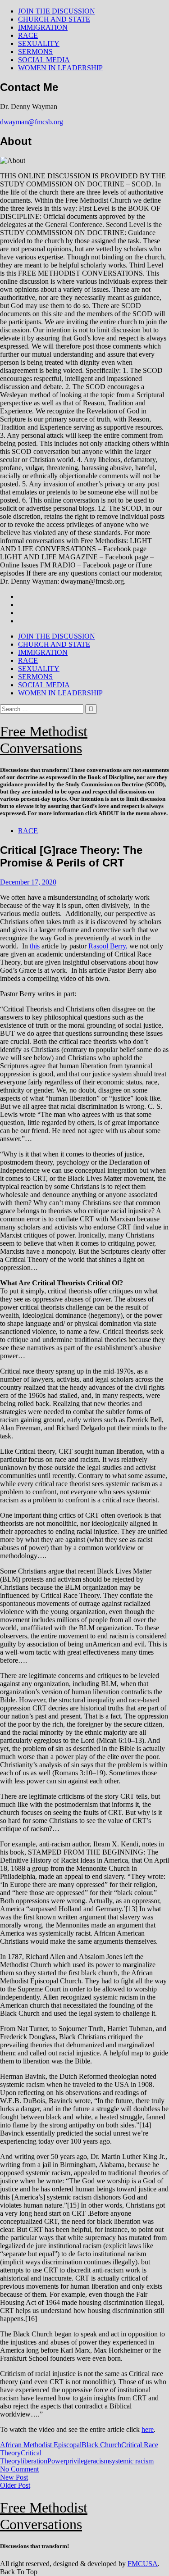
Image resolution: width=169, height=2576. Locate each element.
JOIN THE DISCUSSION (57, 11)
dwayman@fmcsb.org (32, 122)
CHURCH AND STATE (54, 19)
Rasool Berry (107, 946)
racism (100, 2461)
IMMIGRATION (43, 27)
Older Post (15, 2485)
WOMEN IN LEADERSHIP (60, 68)
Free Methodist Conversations (44, 740)
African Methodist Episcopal (41, 2445)
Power (57, 2461)
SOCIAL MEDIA (44, 60)
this (35, 946)
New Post (14, 2477)
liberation (34, 2461)
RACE (28, 35)
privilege (78, 2461)
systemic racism (131, 2461)
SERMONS (35, 52)
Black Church (101, 2445)
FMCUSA (143, 2564)
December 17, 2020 (28, 882)
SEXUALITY (39, 43)
